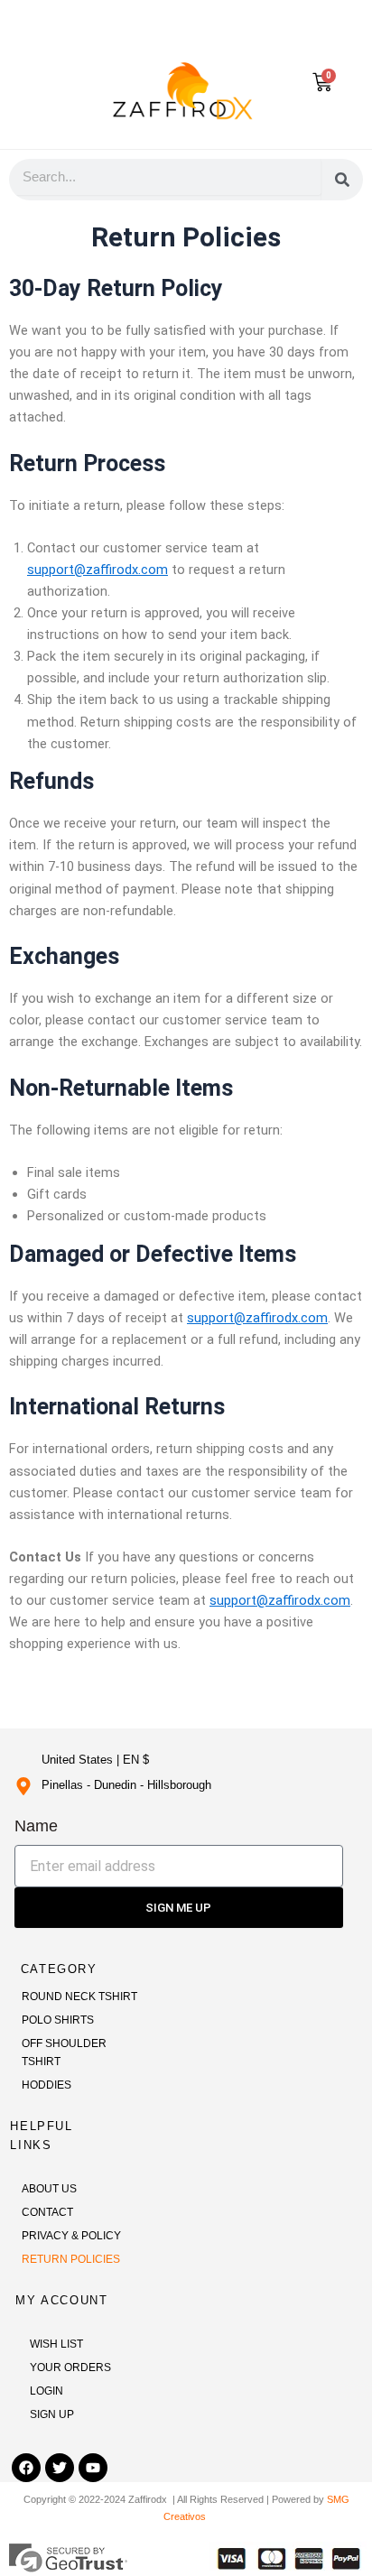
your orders (70, 2368)
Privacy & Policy (71, 2236)
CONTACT (47, 2212)
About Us (49, 2189)
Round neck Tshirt (79, 1997)
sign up (52, 2414)
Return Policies (71, 2259)
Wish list (56, 2344)
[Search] (342, 180)
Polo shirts (58, 2020)
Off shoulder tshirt (64, 2052)
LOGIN (46, 2391)
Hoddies (46, 2085)
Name (36, 1826)
